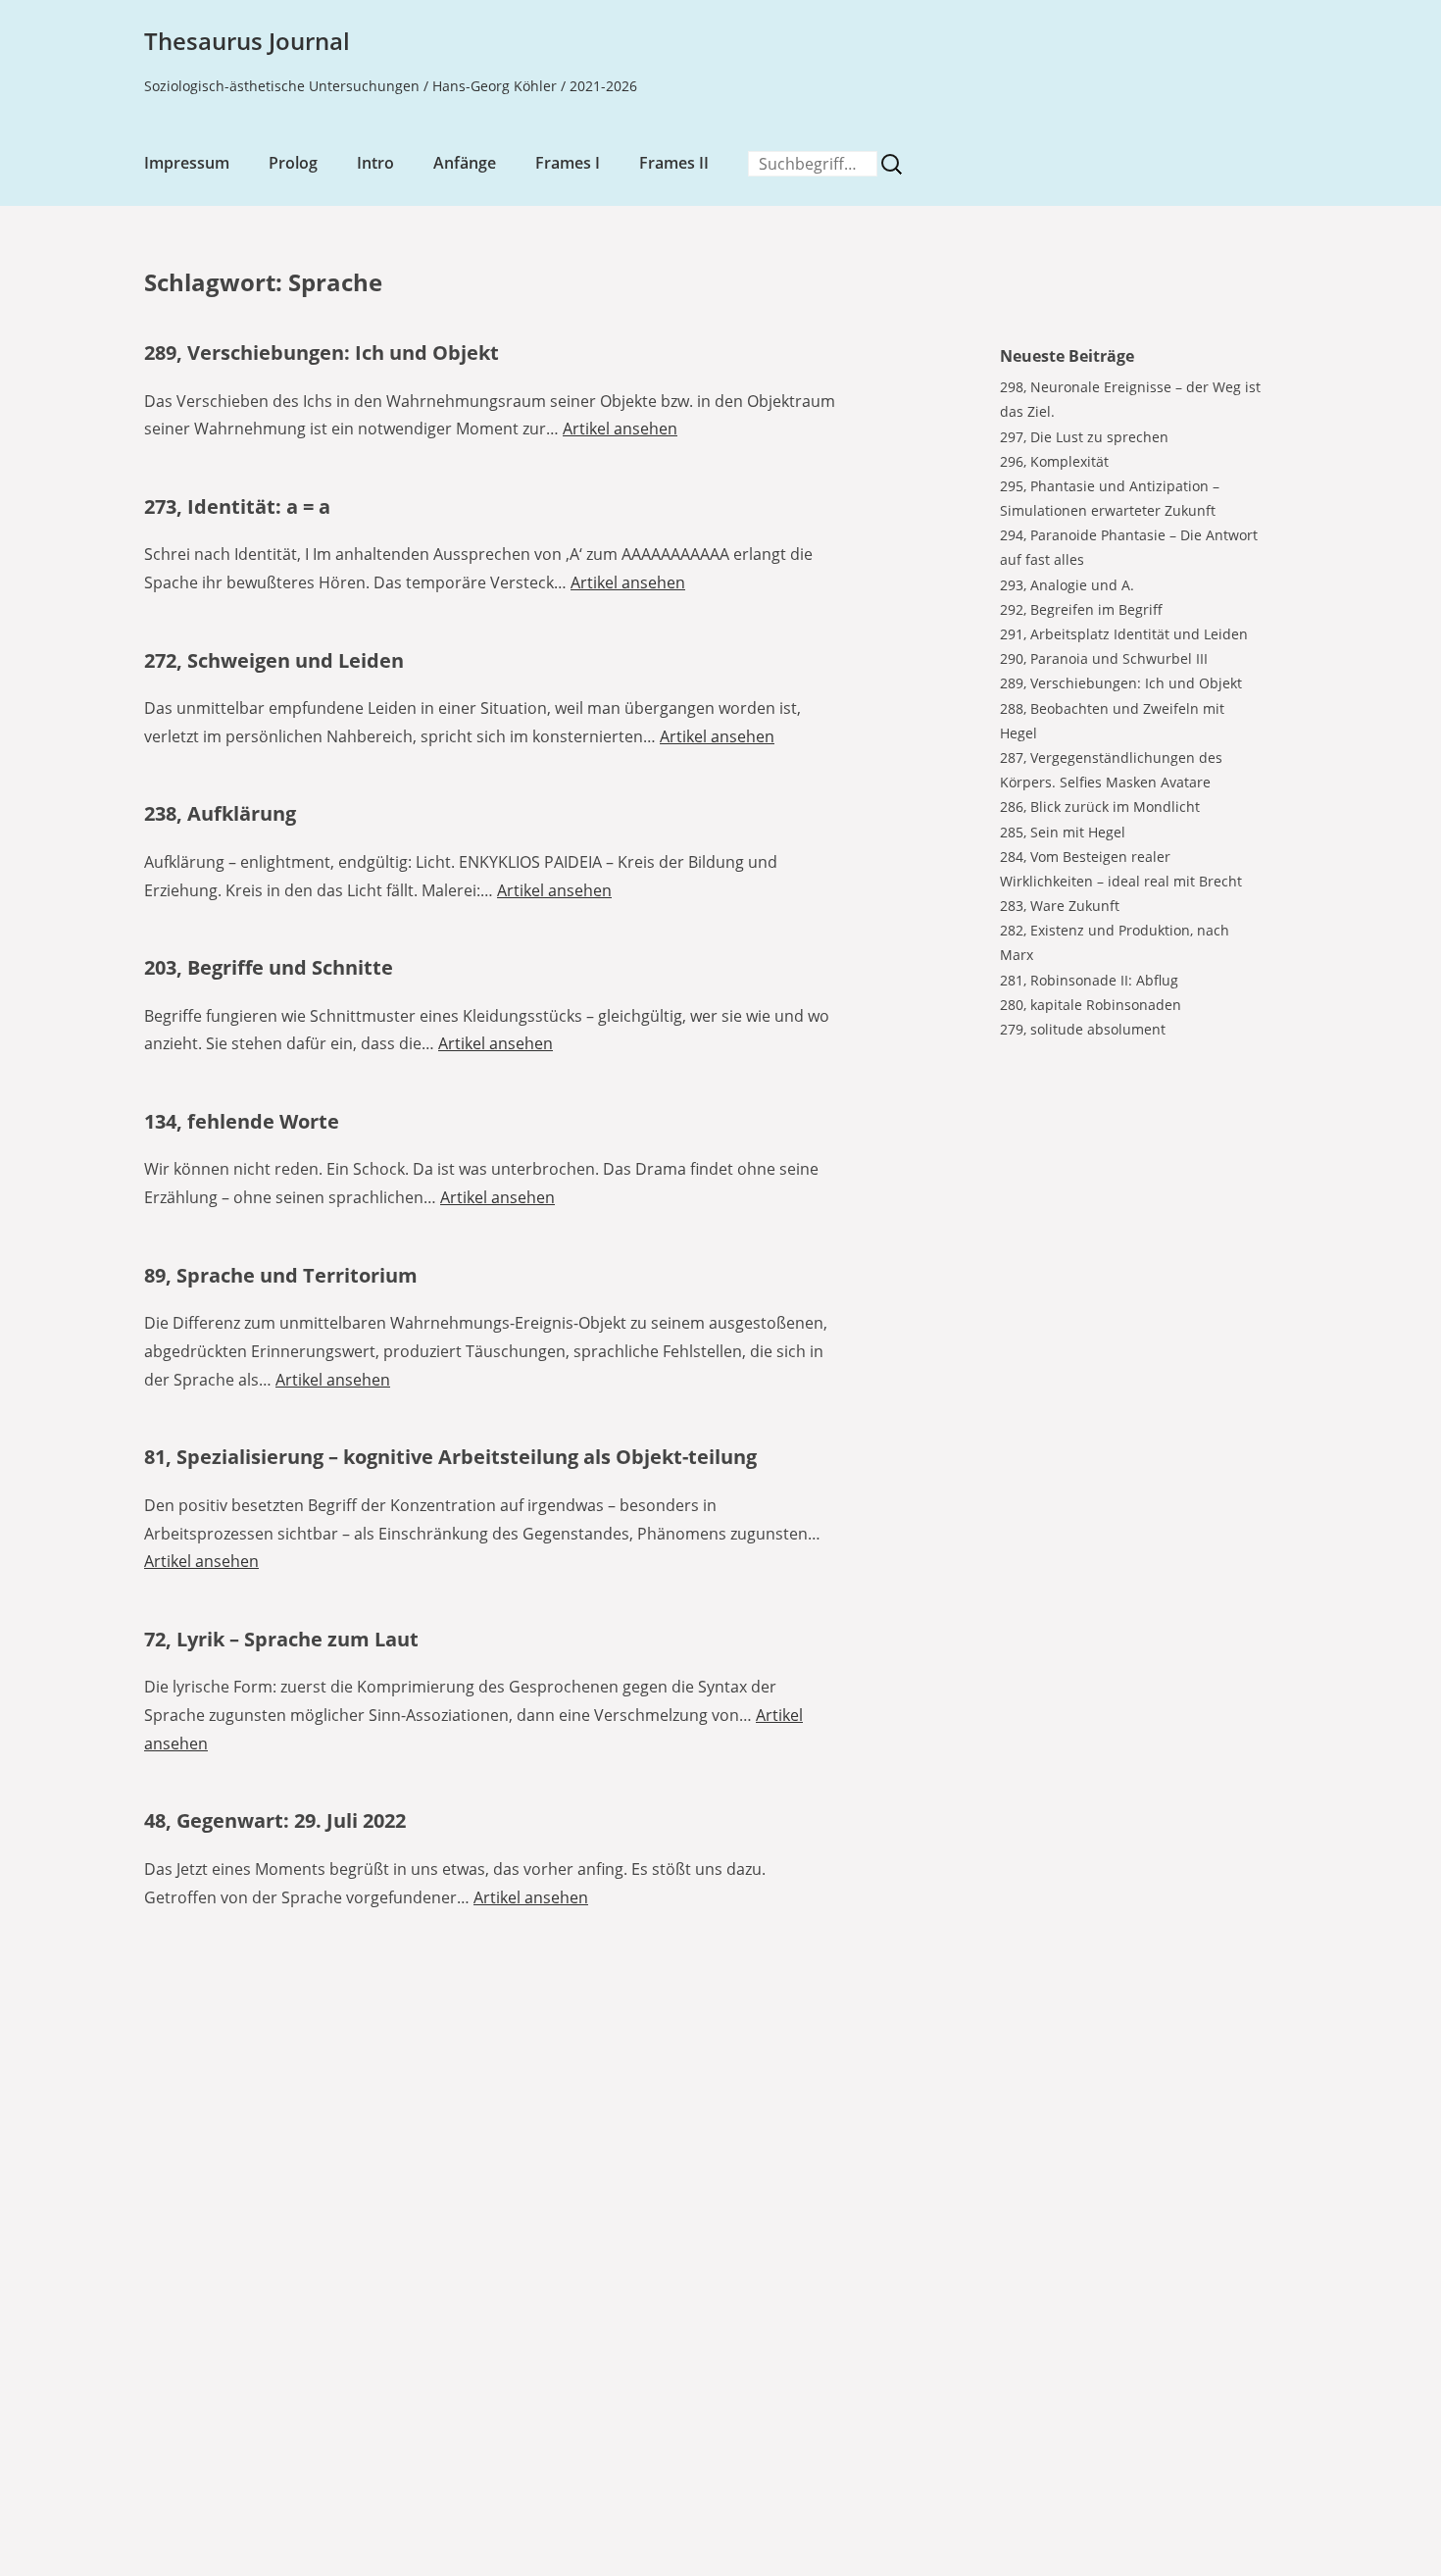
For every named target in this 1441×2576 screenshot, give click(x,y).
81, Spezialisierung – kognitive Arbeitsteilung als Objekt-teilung (450, 1457)
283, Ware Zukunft (1060, 906)
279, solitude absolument (1083, 1029)
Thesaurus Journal (247, 41)
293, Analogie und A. (1067, 585)
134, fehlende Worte (242, 1121)
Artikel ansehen (620, 429)
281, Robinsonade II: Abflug (1089, 980)
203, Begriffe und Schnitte (269, 967)
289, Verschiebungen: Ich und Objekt (322, 353)
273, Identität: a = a (237, 506)
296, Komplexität (1054, 461)
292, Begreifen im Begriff (1081, 609)
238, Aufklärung (220, 813)
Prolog (293, 163)
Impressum (187, 163)
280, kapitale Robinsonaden (1091, 1005)
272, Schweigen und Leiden (274, 660)
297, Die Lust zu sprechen (1084, 437)
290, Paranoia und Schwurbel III (1104, 658)
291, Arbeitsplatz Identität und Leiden (1124, 634)
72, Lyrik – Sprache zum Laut (281, 1639)
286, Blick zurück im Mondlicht (1100, 807)
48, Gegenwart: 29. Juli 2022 (275, 1820)
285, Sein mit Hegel (1063, 832)
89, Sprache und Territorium (281, 1275)
